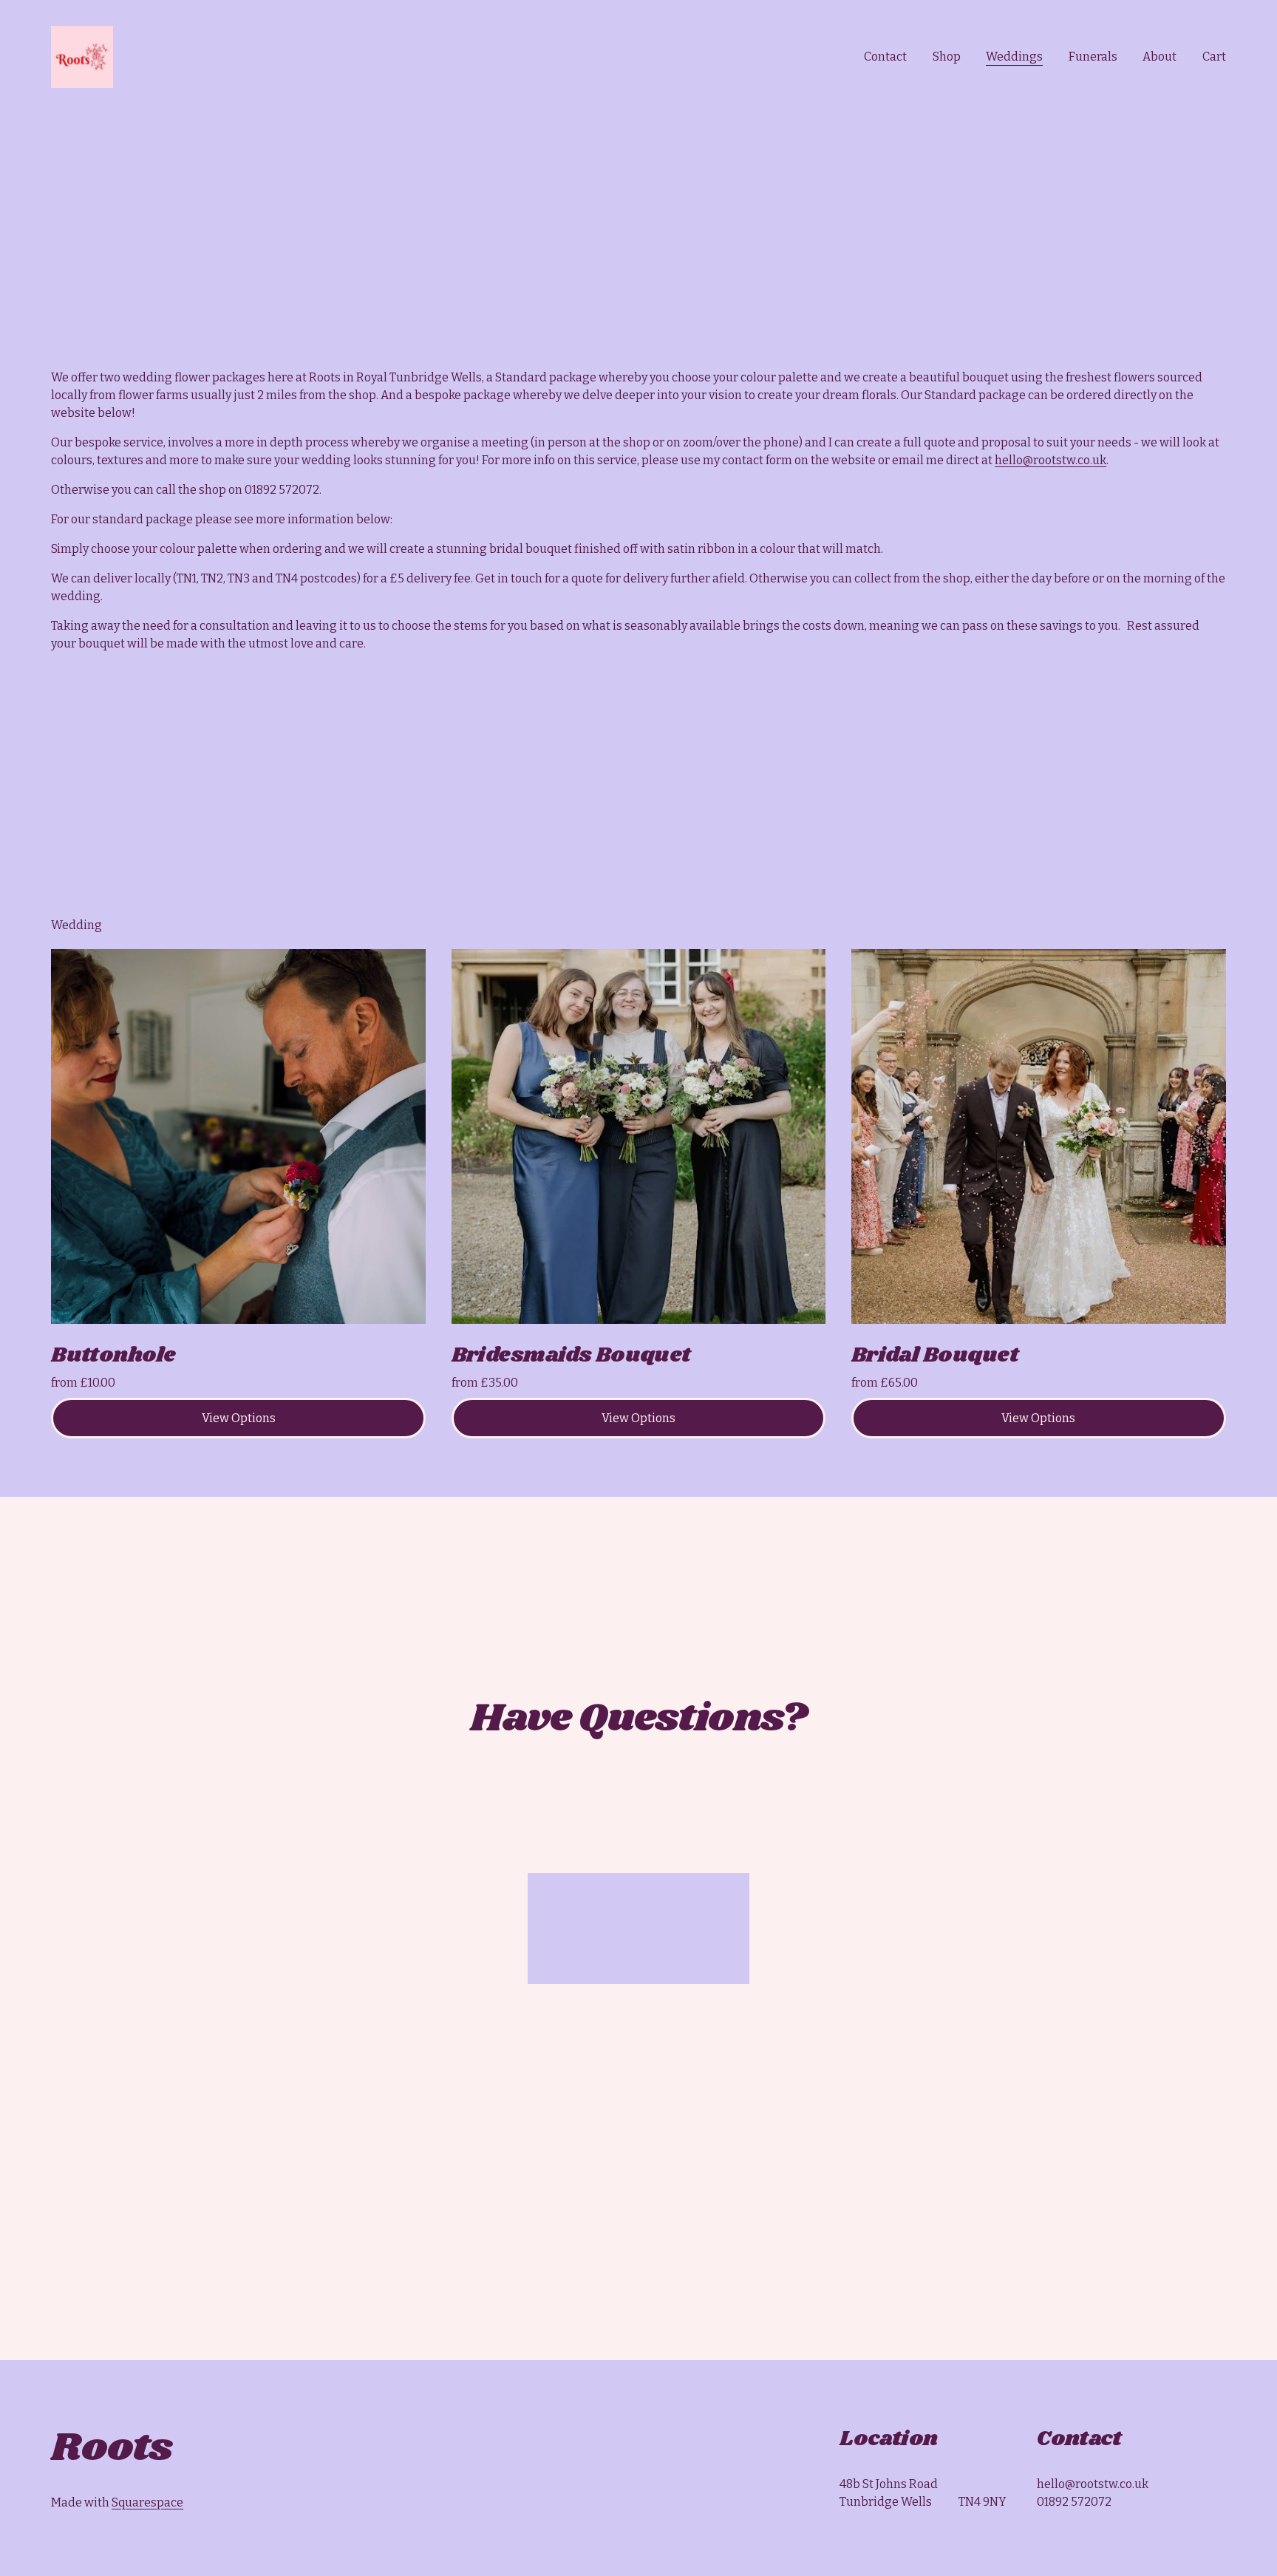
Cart (1214, 57)
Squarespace (147, 2502)
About (1159, 57)
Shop (947, 57)
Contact (885, 57)
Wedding (76, 925)
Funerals (1093, 57)
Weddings (1014, 57)
